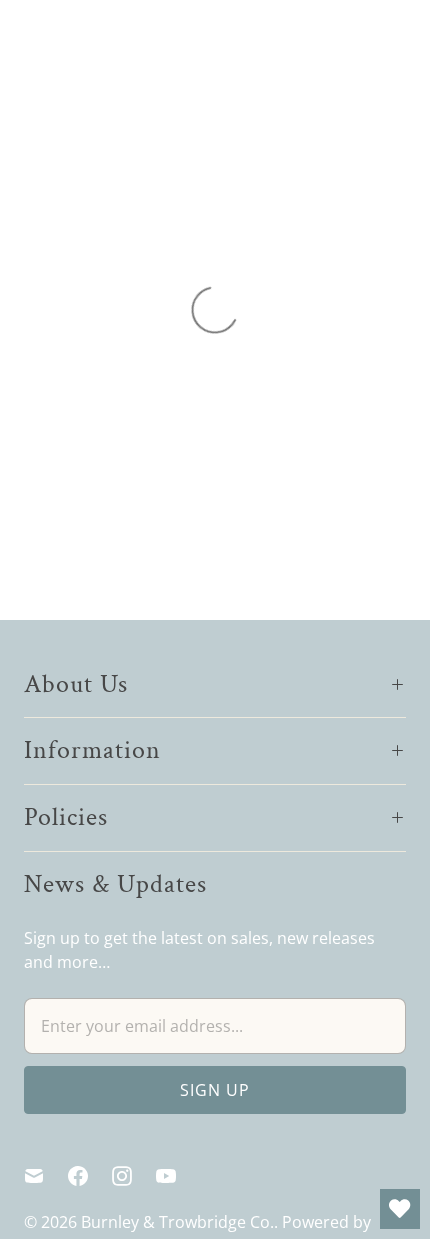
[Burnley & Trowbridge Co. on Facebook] (90, 1176)
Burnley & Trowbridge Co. (177, 1222)
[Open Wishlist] (400, 1209)
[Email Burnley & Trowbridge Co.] (46, 1176)
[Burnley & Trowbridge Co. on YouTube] (178, 1176)
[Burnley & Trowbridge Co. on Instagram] (134, 1176)
